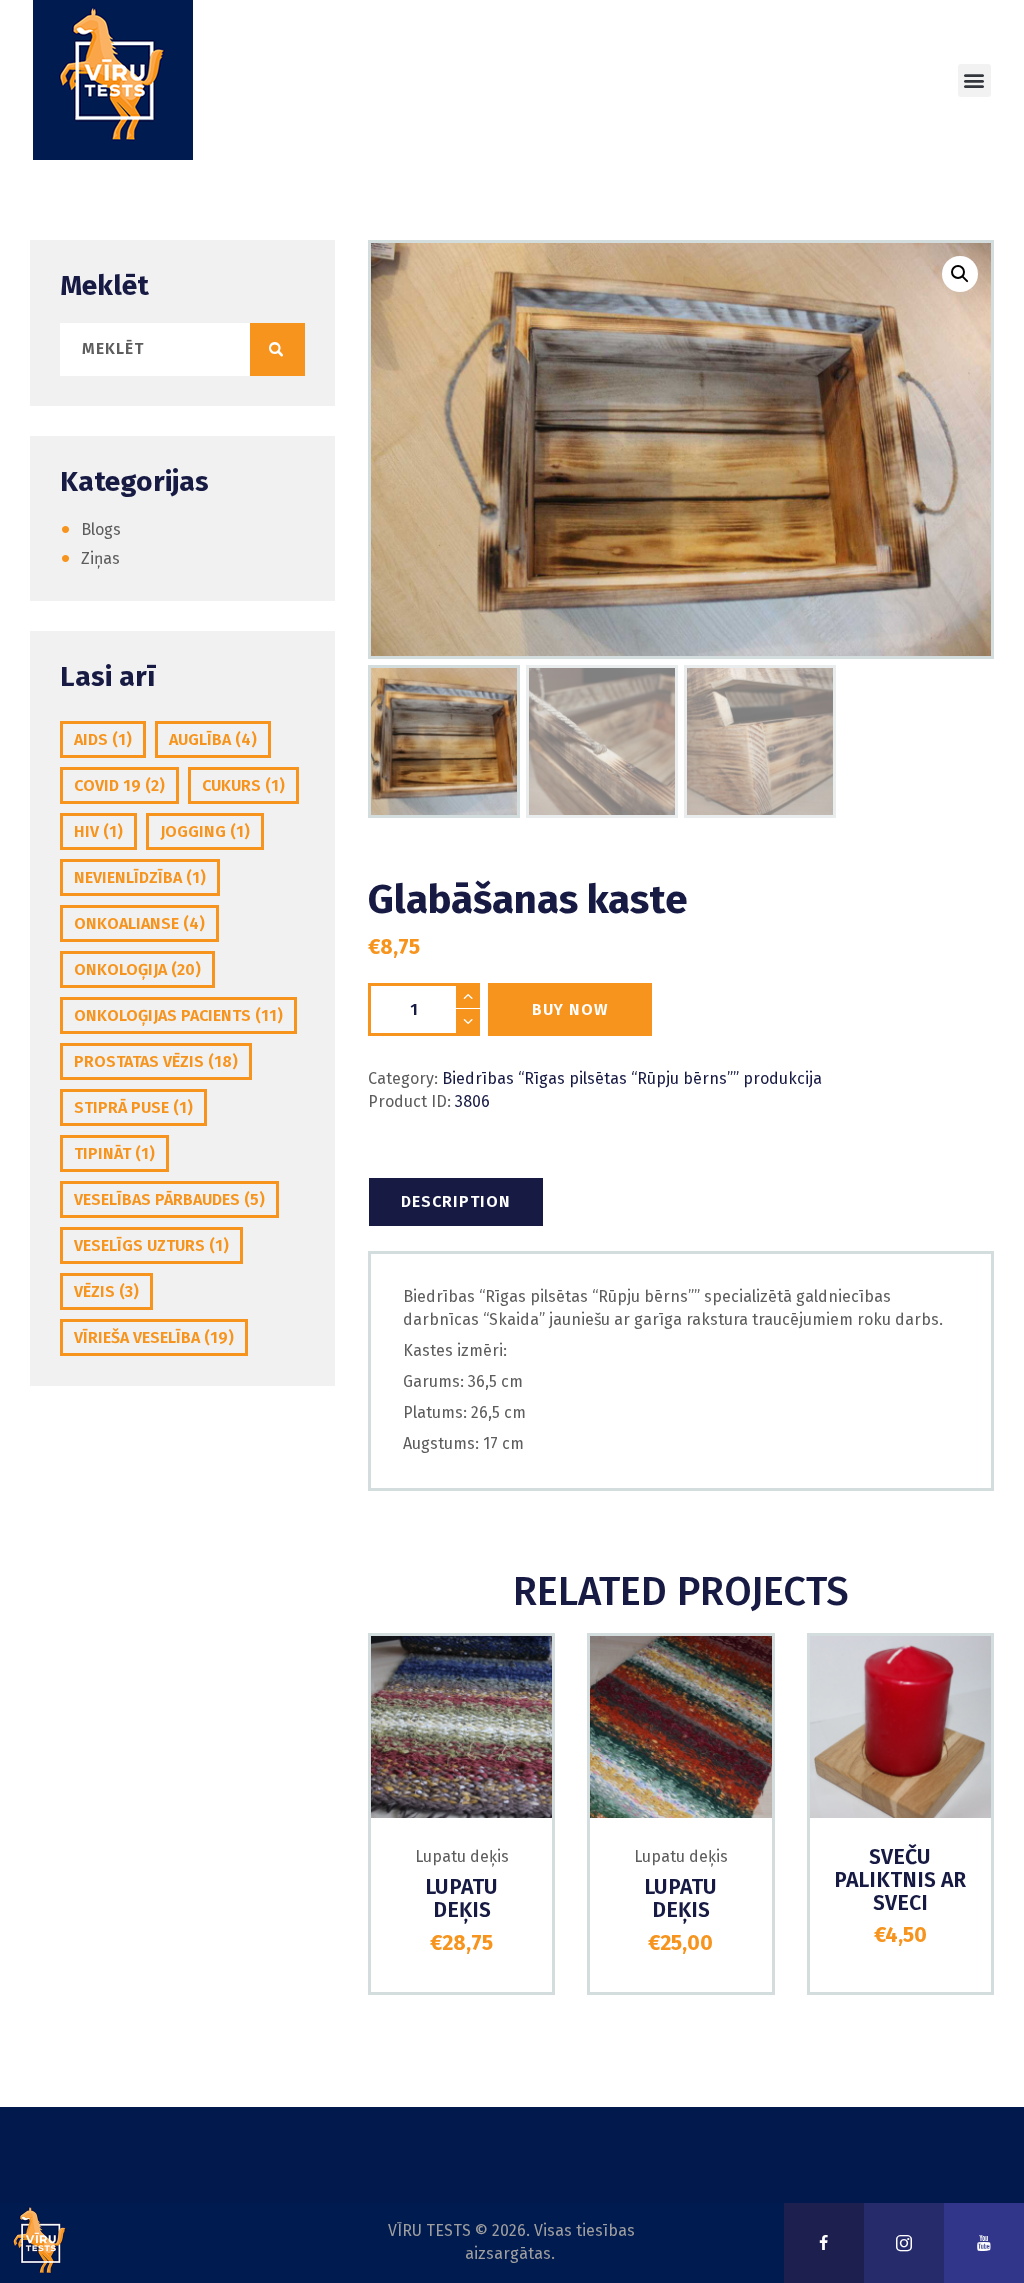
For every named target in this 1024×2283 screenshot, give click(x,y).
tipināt (114, 1153)
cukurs (243, 785)
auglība (213, 739)
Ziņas (100, 558)
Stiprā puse (133, 1107)
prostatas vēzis (156, 1061)
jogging (205, 831)
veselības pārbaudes (169, 1199)
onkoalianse (139, 923)
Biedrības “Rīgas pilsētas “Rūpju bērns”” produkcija (632, 1078)
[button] (974, 80)
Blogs (101, 529)
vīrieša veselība (154, 1337)
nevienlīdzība (140, 877)
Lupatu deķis (462, 1856)
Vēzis (106, 1291)
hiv (98, 831)
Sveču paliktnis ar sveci (900, 1880)
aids (103, 739)
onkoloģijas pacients (178, 1015)
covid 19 (119, 785)
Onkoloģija (137, 969)
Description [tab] (456, 1201)
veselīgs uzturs (151, 1245)
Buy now (570, 1009)
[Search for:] (182, 348)
